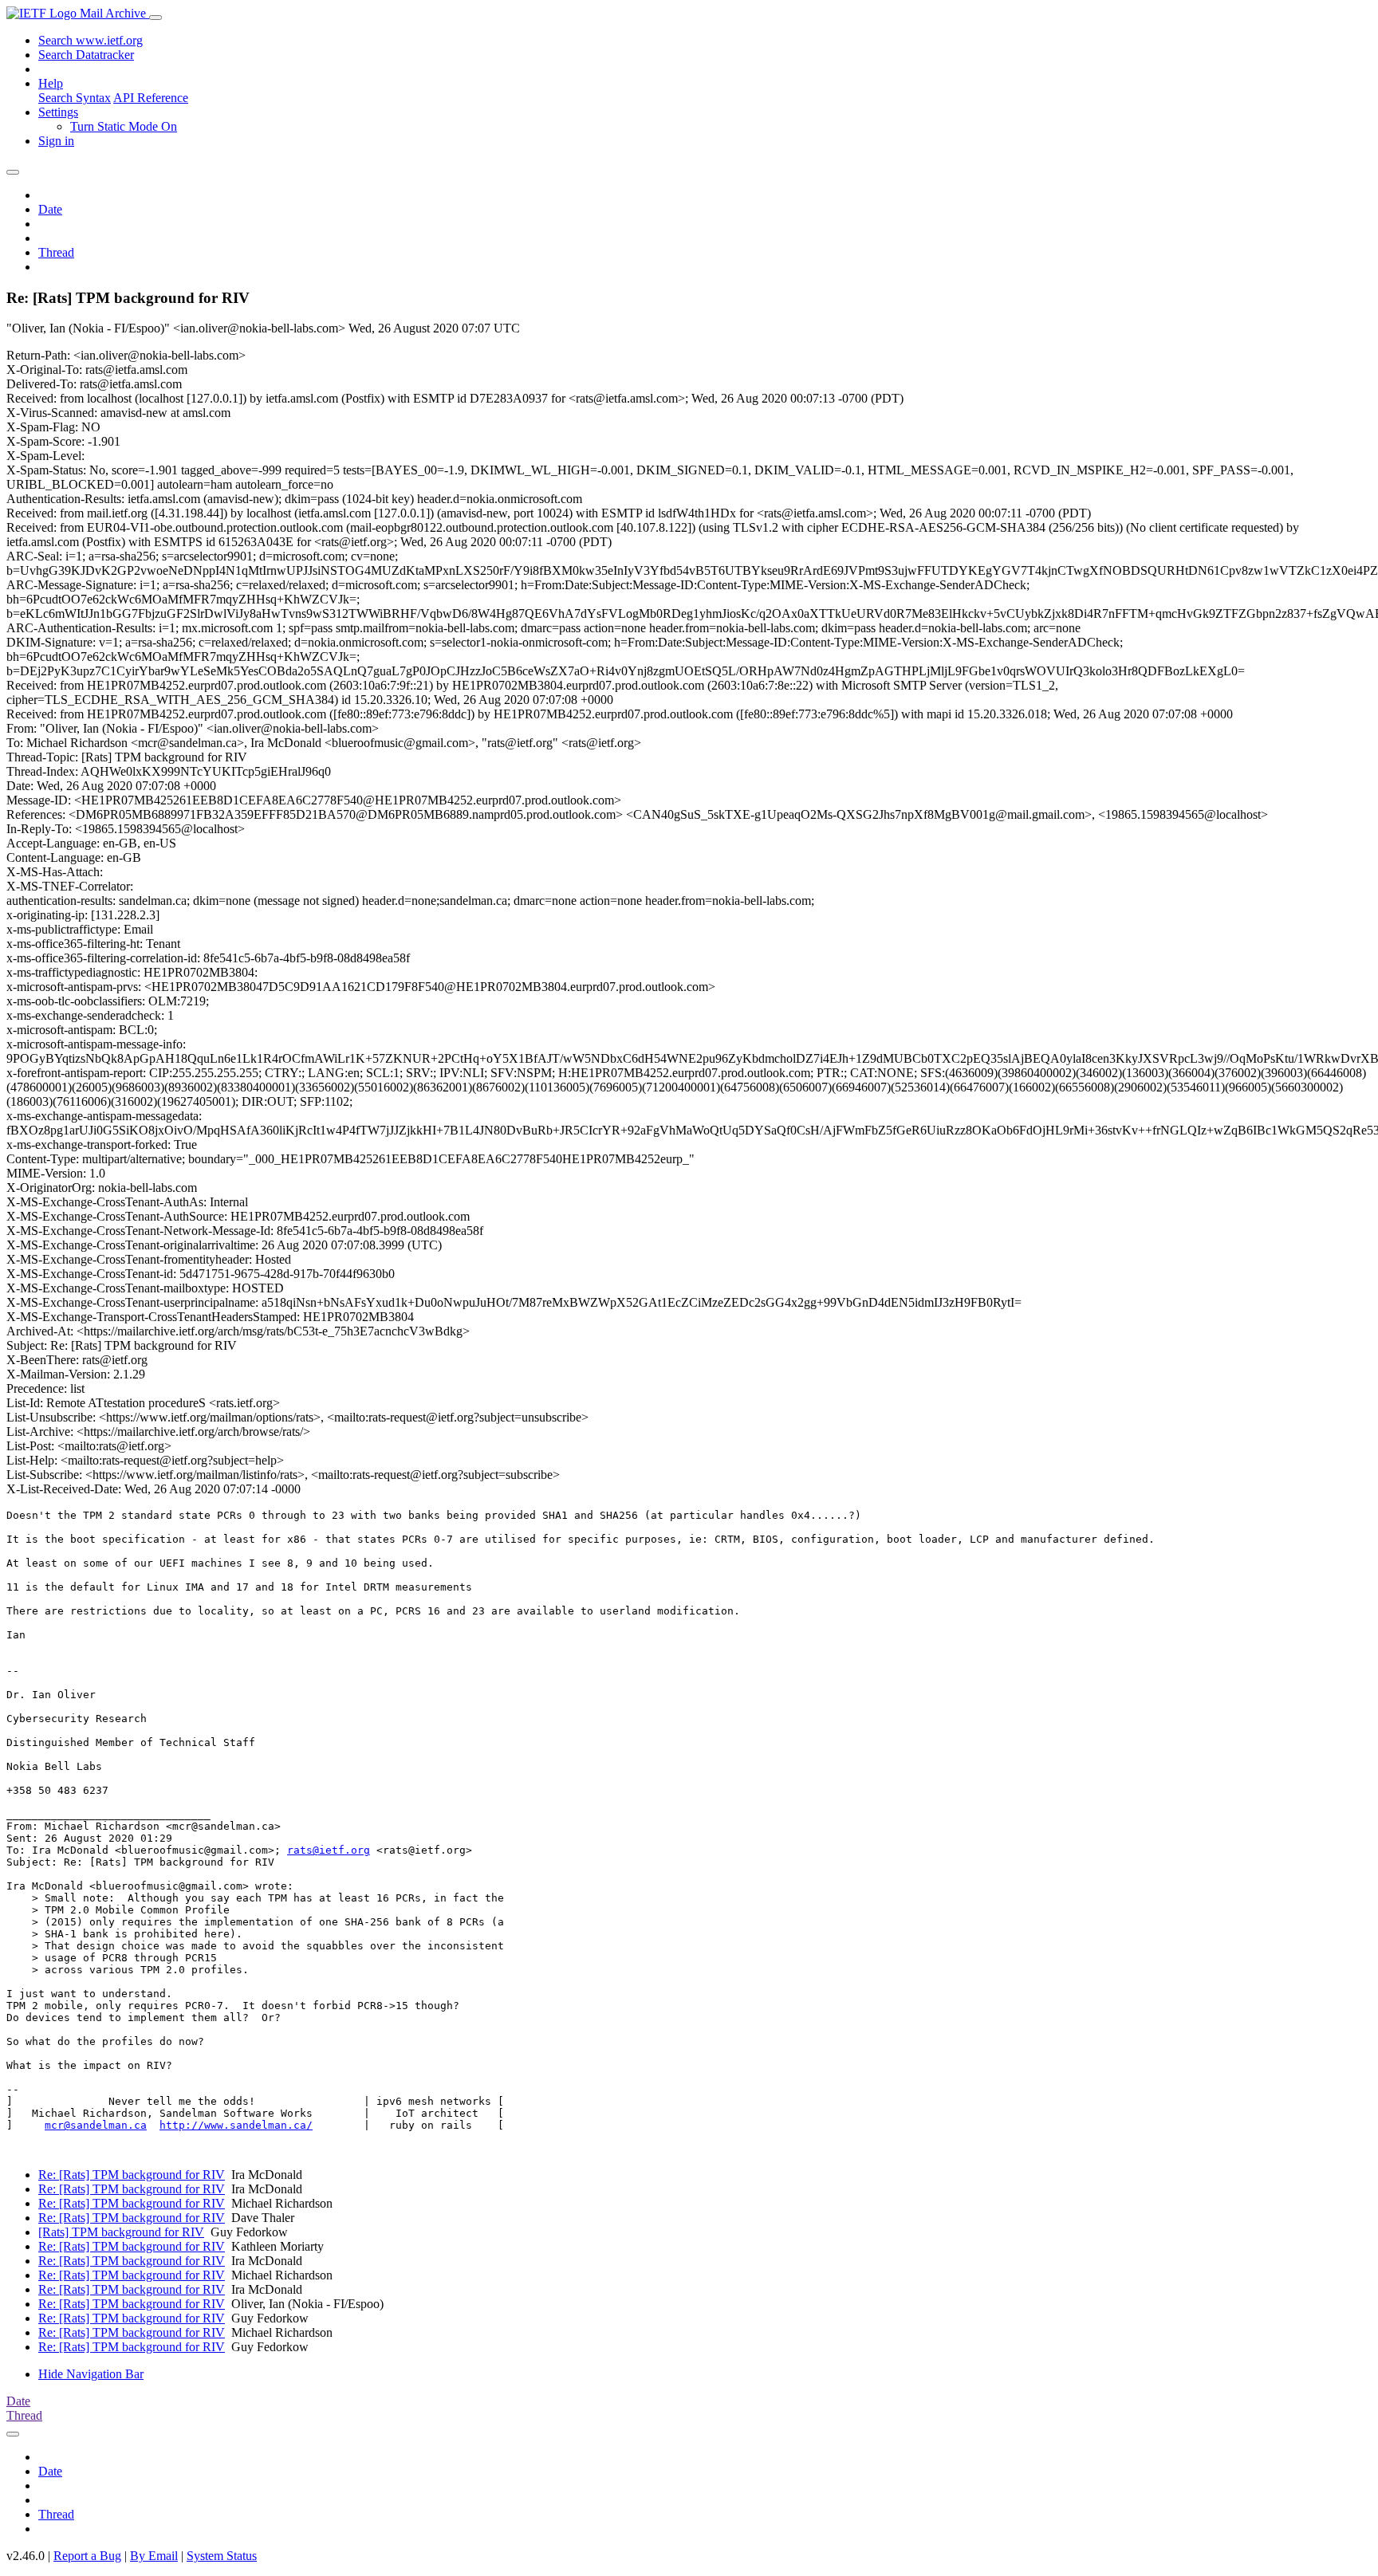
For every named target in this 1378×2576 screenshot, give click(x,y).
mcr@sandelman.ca (96, 2125)
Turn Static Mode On (124, 126)
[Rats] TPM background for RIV (121, 2232)
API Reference (151, 98)
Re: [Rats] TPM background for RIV (132, 2175)
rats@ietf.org (329, 1850)
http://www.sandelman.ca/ (236, 2125)
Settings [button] (58, 112)
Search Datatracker (86, 55)
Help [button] (51, 83)
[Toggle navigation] (156, 18)
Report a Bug (87, 2556)
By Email (154, 2556)
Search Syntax (75, 98)
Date (50, 209)
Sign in (56, 141)
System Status (222, 2556)
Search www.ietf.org (91, 40)
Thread (56, 252)
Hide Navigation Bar (91, 2374)
